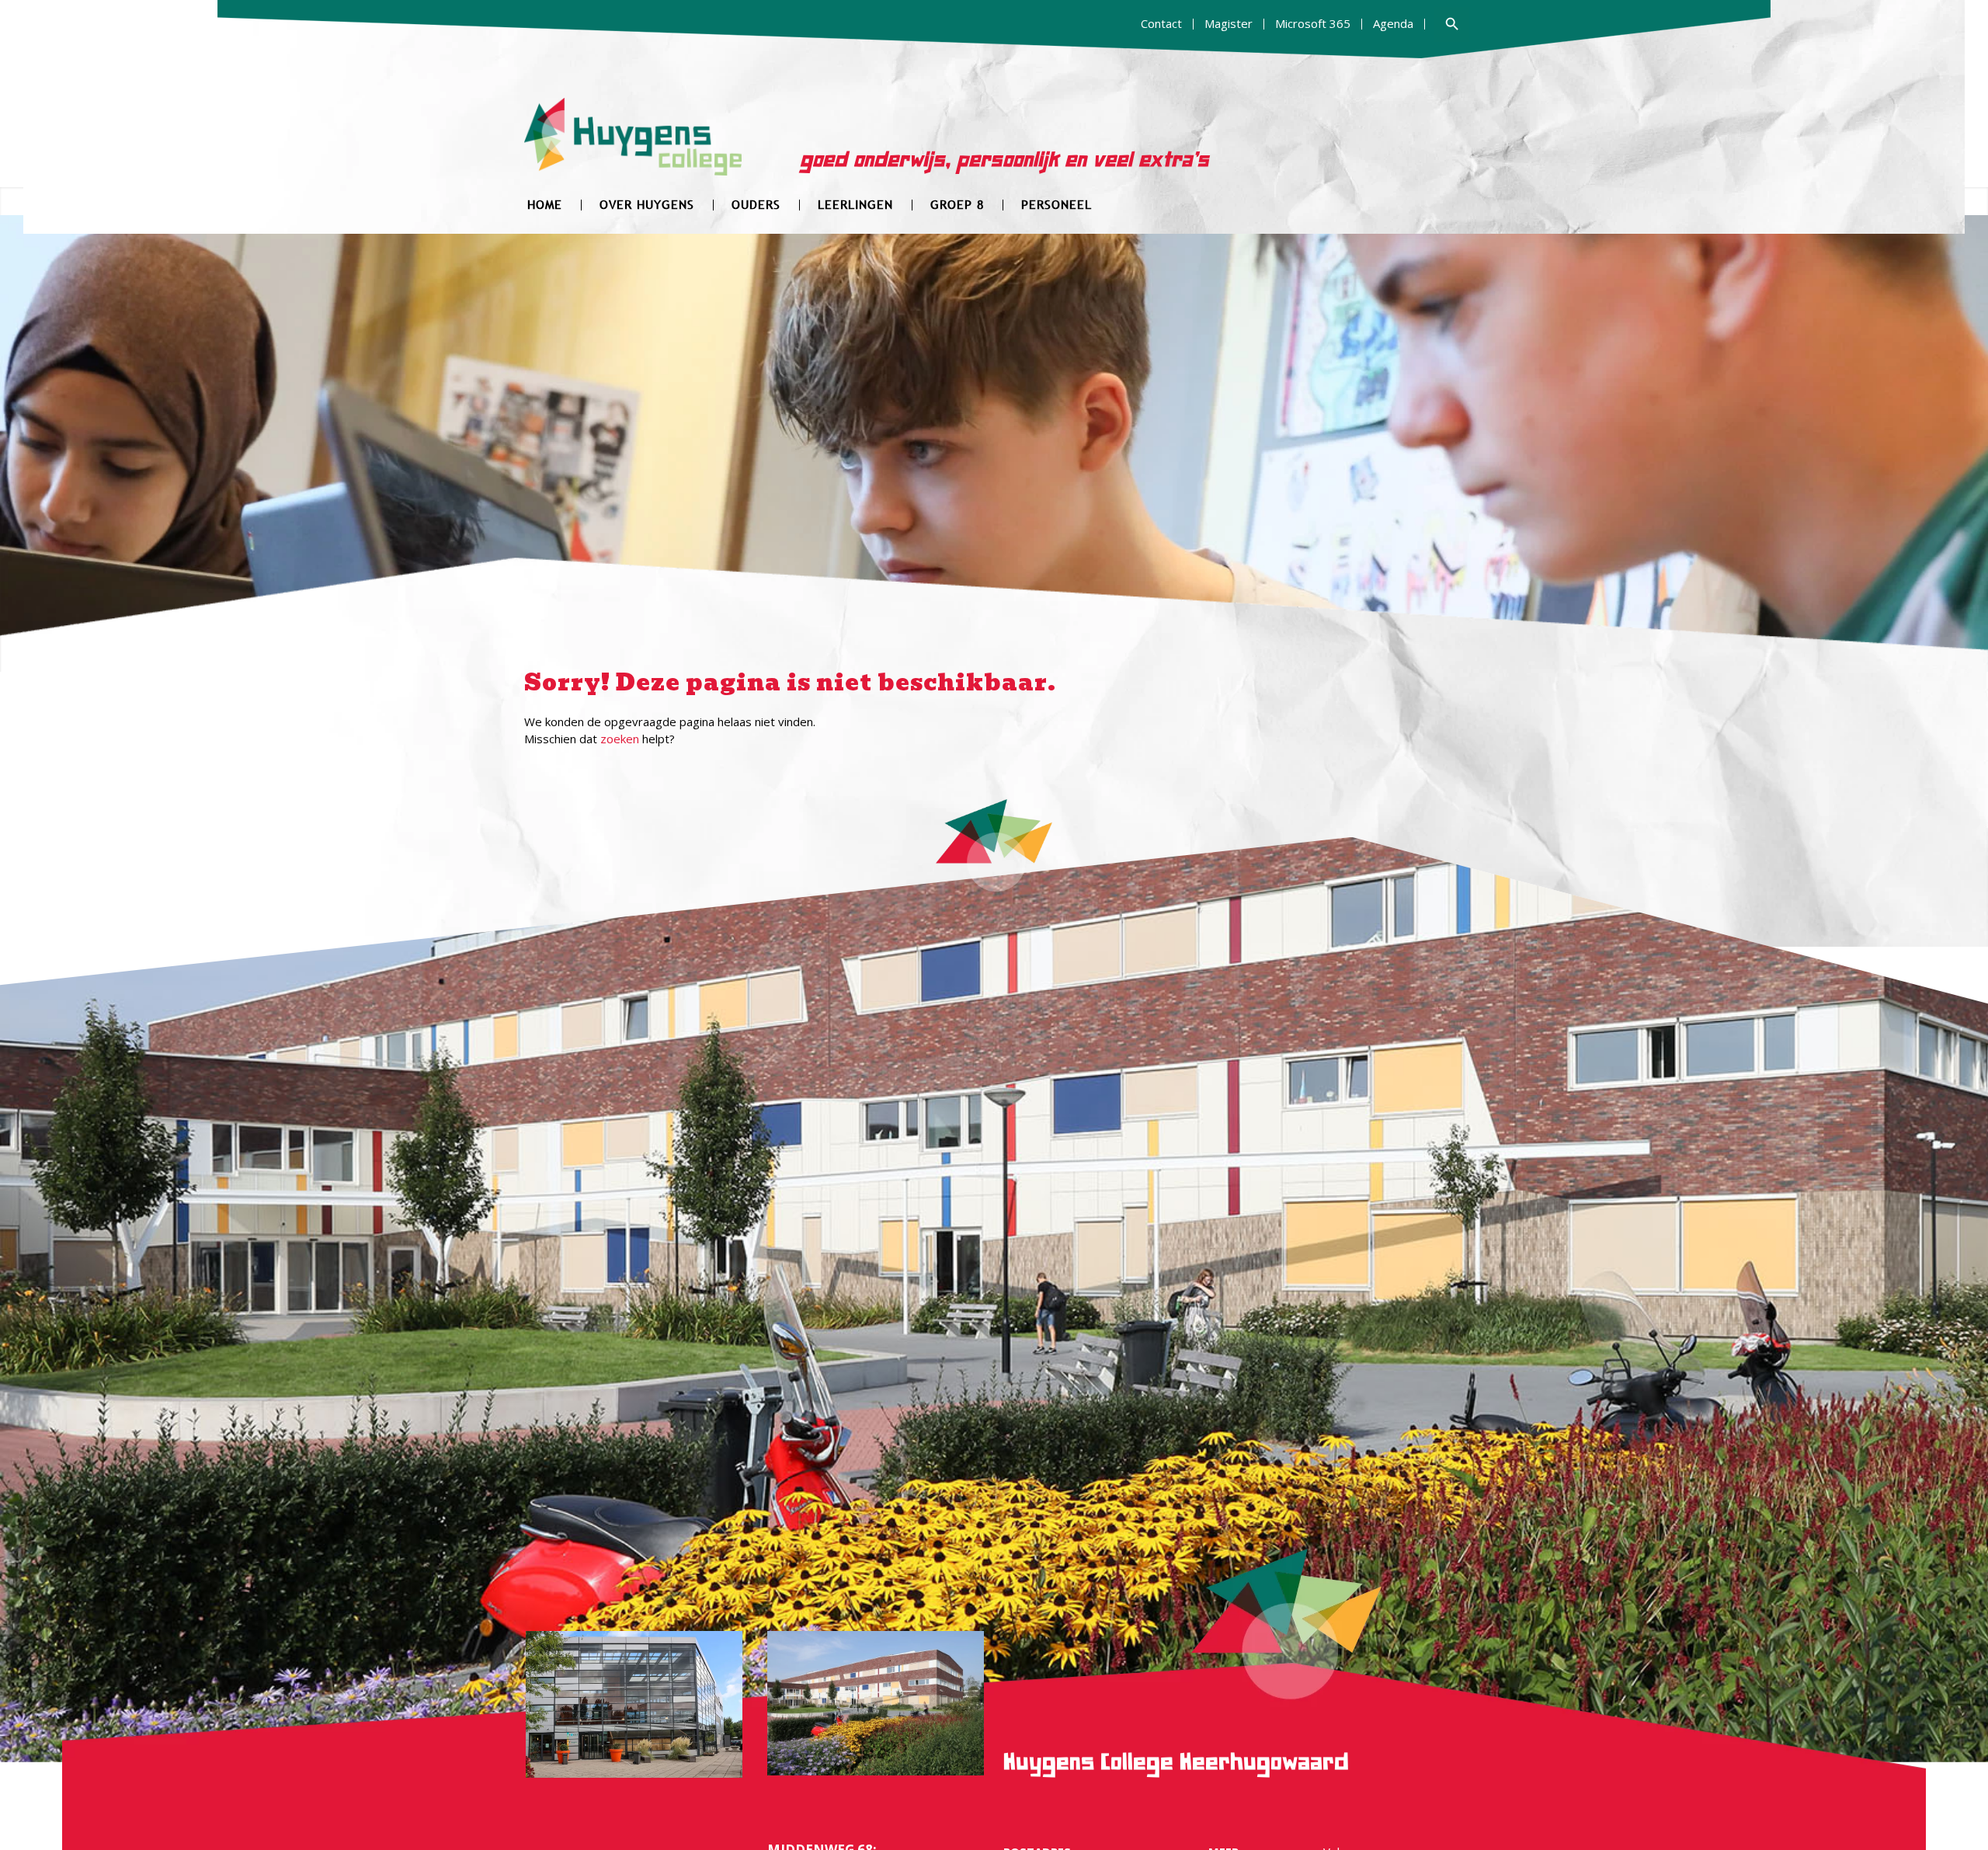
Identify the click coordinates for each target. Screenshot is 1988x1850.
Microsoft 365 (1313, 23)
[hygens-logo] (633, 146)
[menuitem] (1162, 24)
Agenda (1393, 23)
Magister (1229, 23)
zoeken (620, 739)
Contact (1161, 23)
